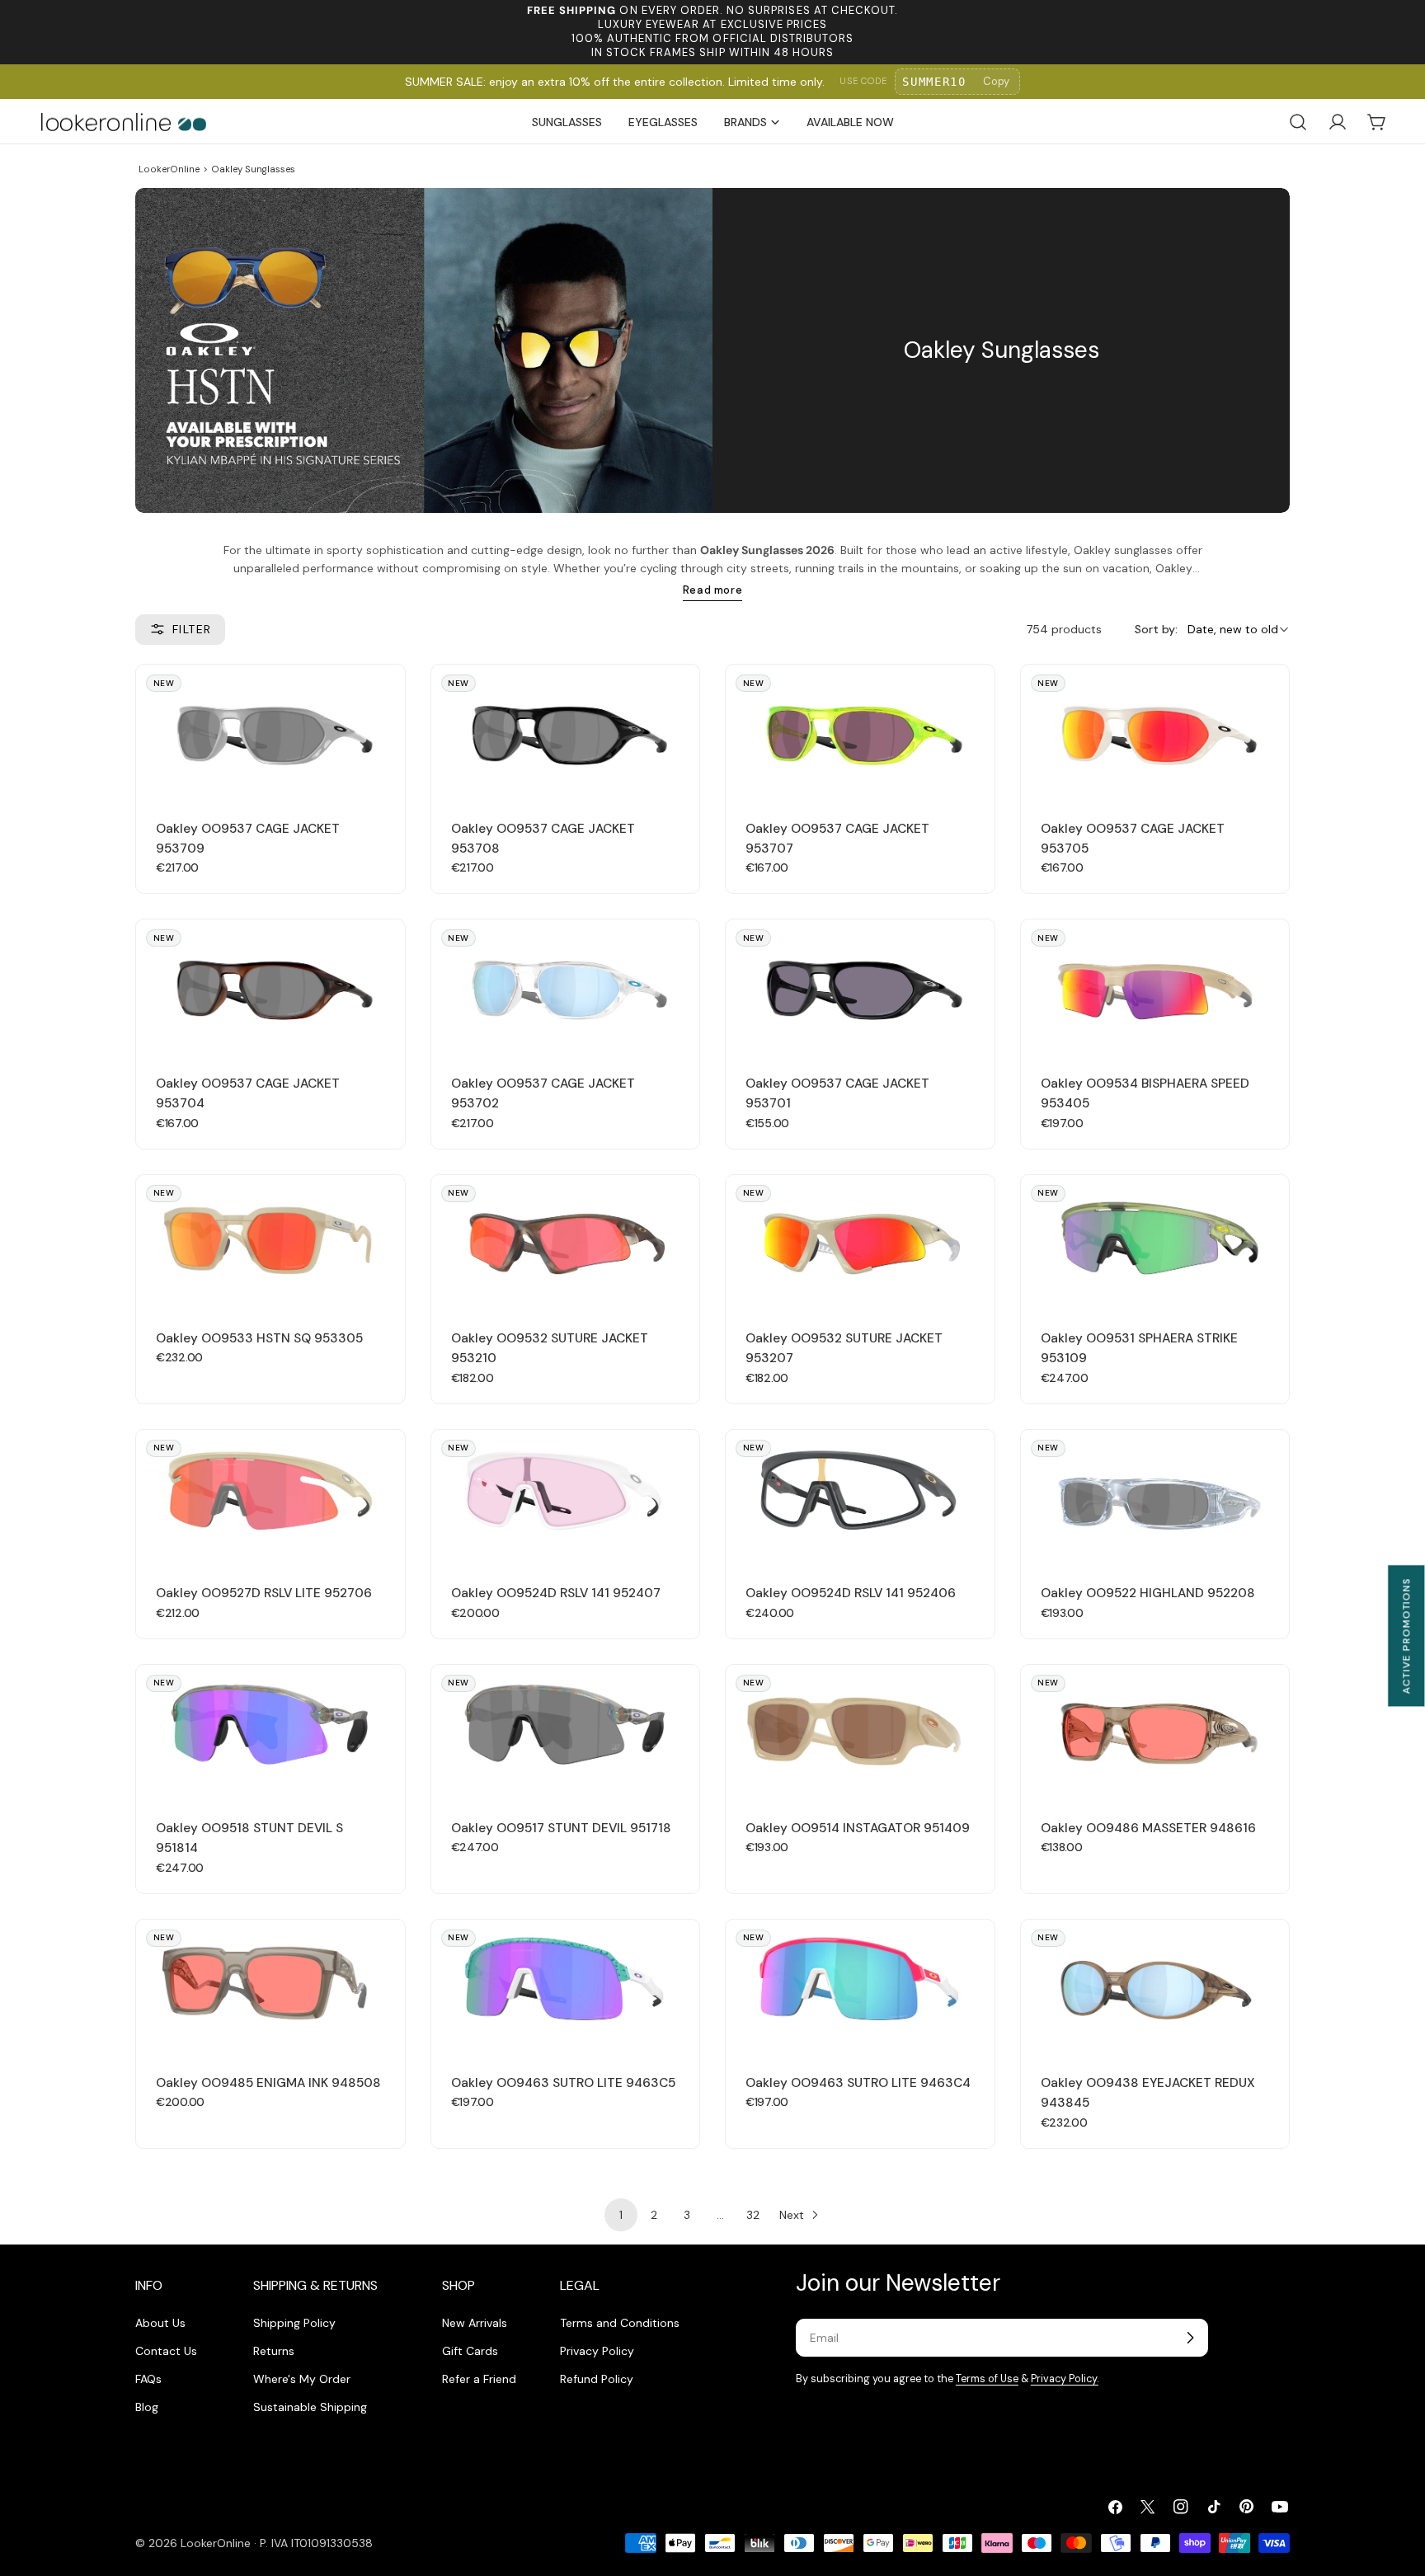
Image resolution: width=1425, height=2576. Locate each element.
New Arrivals (475, 2323)
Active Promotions (1406, 1636)
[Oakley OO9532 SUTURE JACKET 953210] (566, 1242)
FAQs (148, 2379)
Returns (274, 2351)
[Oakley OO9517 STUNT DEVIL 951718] (566, 1732)
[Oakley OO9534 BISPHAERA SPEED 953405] (1155, 987)
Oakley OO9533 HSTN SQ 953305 (259, 1338)
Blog (147, 2407)
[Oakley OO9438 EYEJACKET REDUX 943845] (1155, 1987)
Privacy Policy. (1065, 2379)
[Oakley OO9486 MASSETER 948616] (1155, 1732)
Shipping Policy (294, 2323)
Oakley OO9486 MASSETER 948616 (1148, 1828)
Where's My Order (302, 2379)
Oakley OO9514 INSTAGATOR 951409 (858, 1828)
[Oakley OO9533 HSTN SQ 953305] (270, 1242)
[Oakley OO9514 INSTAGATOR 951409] (860, 1732)
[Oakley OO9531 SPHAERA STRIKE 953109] (1155, 1242)
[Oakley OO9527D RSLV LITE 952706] (270, 1497)
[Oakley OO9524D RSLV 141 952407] (566, 1497)
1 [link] (621, 2215)
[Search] (1298, 122)
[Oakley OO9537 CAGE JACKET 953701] (860, 987)
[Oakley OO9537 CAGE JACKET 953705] (1155, 732)
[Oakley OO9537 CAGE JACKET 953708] (566, 732)
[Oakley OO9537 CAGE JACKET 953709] (270, 732)
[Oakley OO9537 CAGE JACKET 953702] (566, 987)
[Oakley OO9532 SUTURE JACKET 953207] (860, 1242)
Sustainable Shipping (310, 2407)
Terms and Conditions (620, 2323)
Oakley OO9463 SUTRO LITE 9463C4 (858, 2083)
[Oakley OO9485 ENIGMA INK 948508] (270, 1987)
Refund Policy (597, 2379)
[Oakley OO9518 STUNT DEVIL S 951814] (270, 1732)
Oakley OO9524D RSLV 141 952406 (851, 1593)
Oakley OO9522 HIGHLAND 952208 (1148, 1593)
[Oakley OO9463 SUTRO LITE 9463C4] (860, 1987)
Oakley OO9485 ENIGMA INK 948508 (268, 2083)
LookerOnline (169, 169)
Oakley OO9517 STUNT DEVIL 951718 (561, 1828)
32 (753, 2215)
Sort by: (1156, 629)
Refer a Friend (479, 2379)
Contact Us (166, 2351)
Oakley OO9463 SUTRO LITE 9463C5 (563, 2083)
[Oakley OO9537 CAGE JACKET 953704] (270, 987)
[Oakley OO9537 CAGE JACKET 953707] (860, 732)
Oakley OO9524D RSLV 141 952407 (556, 1593)
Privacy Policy (597, 2351)
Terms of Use (987, 2379)
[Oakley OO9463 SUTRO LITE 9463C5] (566, 1987)
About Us (160, 2323)
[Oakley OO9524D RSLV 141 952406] (860, 1497)
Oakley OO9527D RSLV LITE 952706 (264, 1593)
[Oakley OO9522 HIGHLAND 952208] (1155, 1497)
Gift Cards (470, 2351)
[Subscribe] (1190, 2338)
